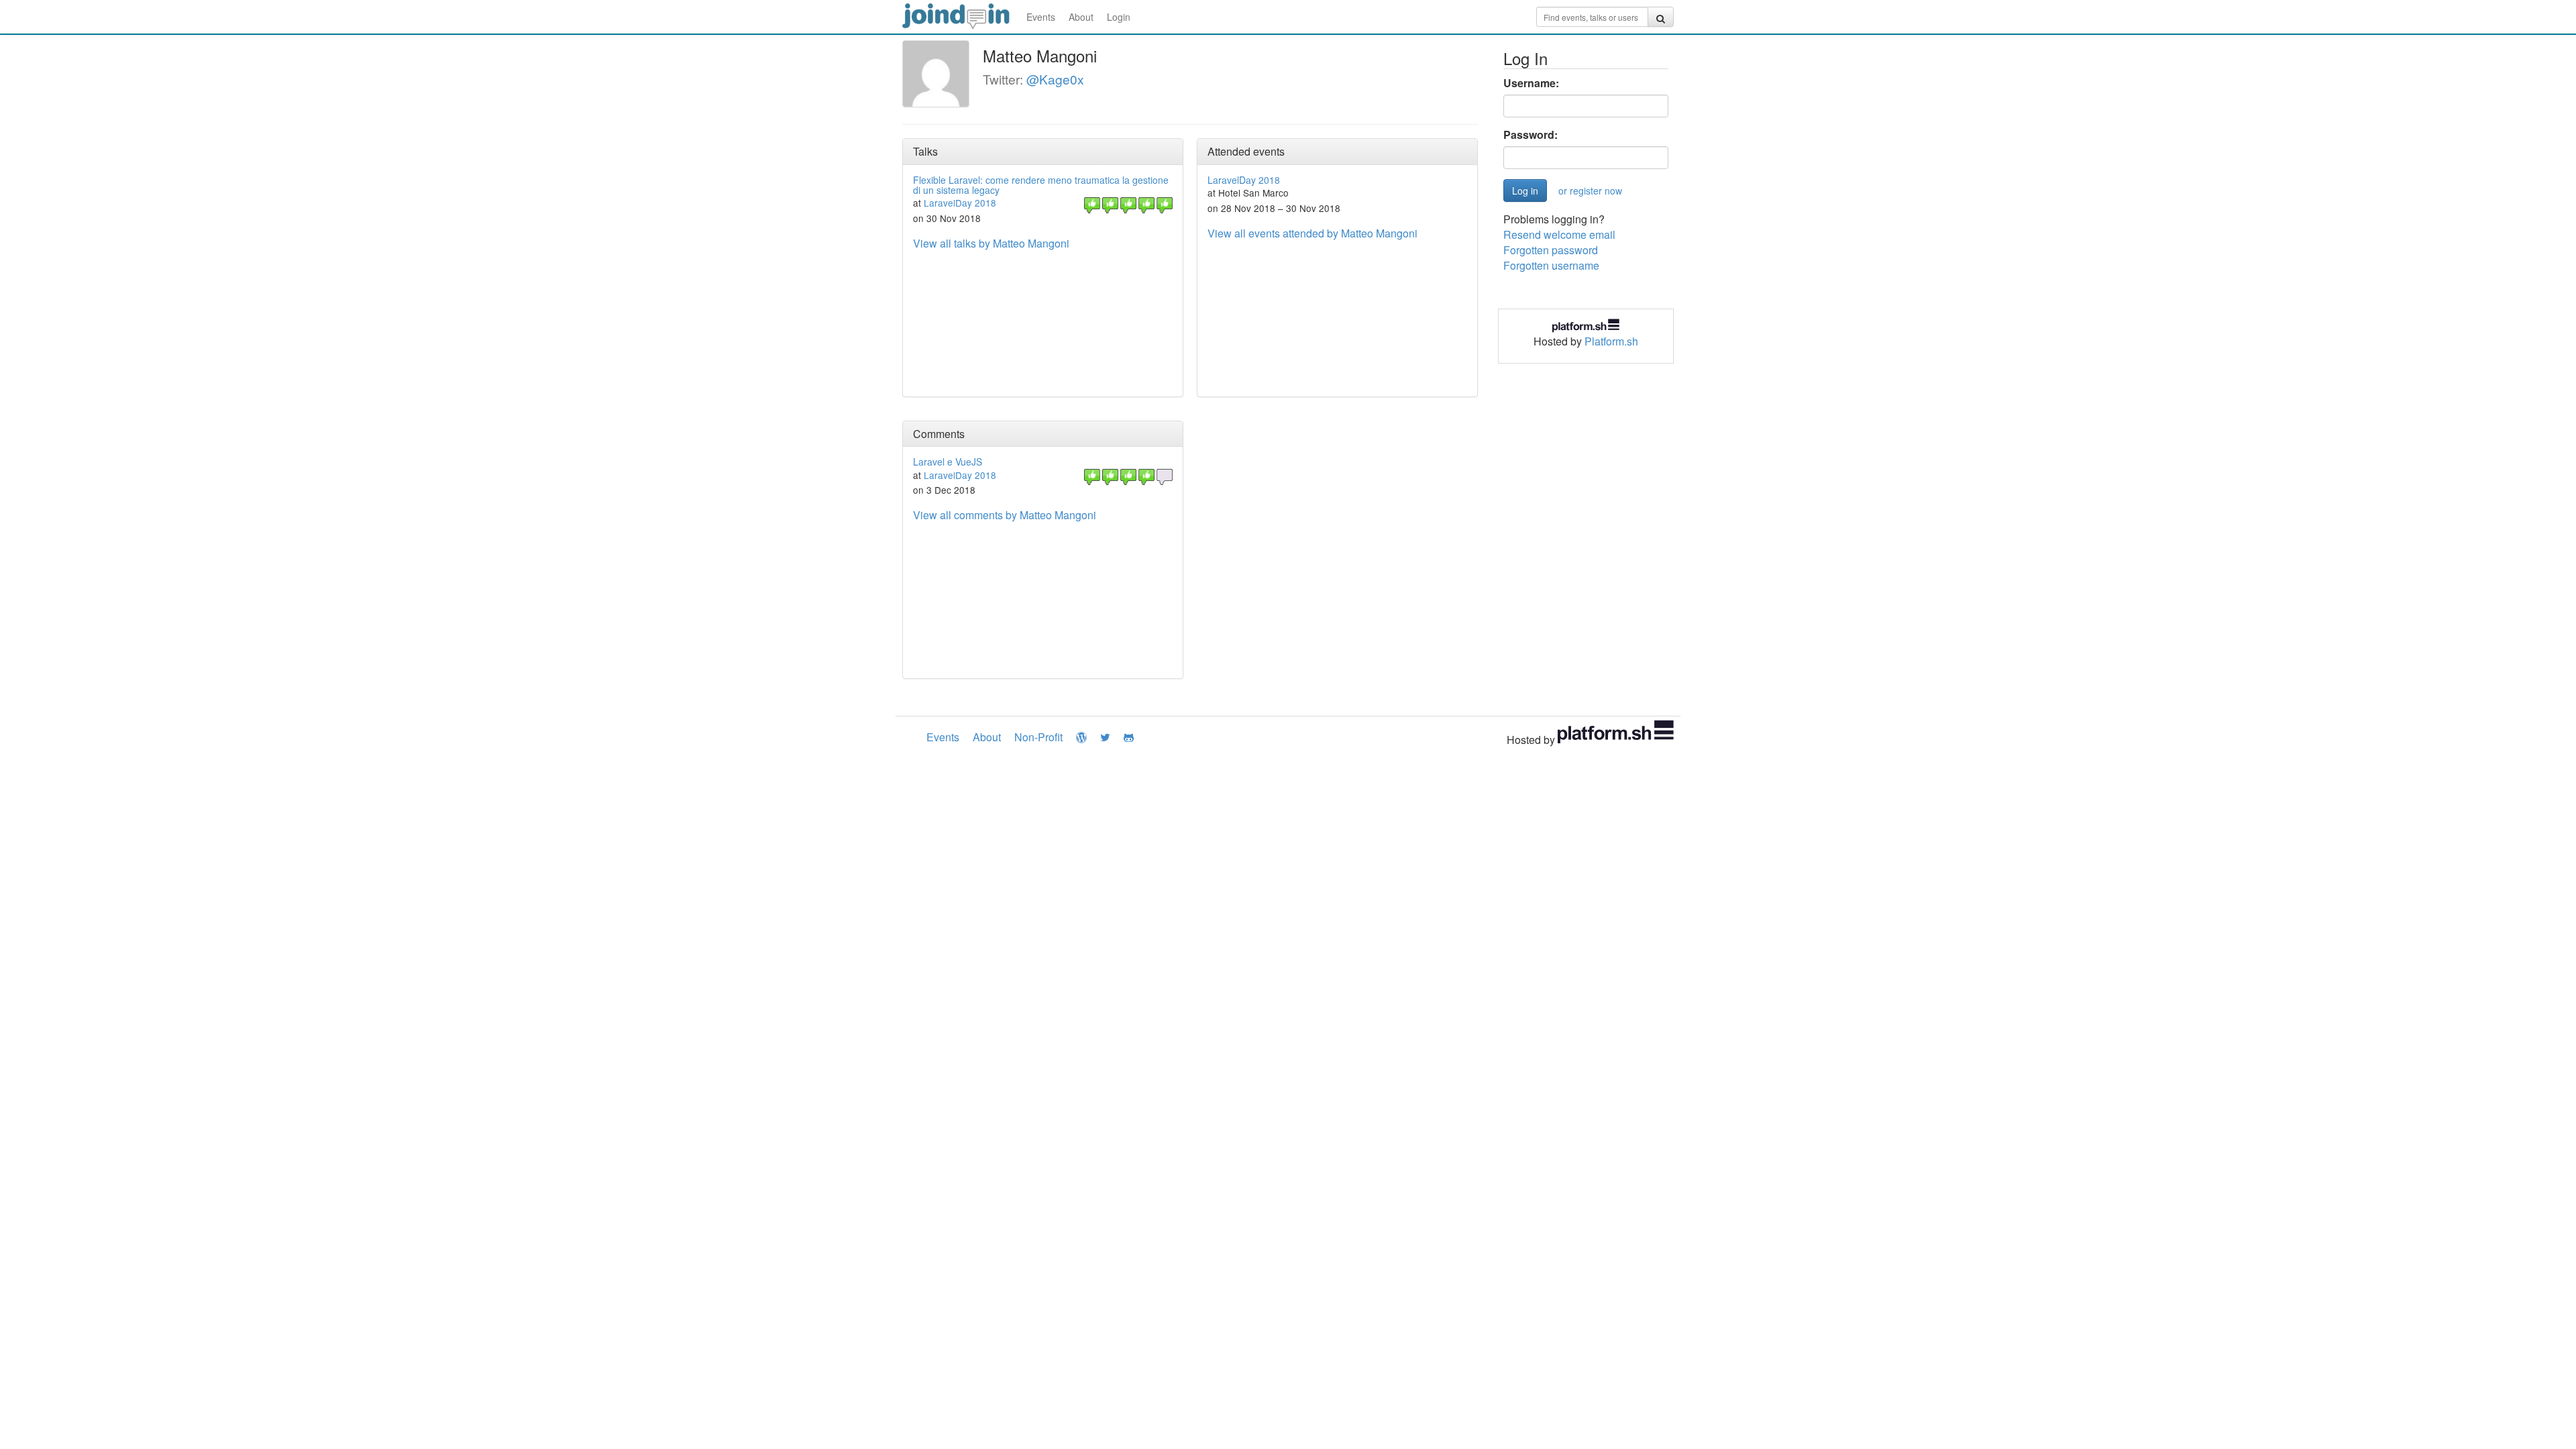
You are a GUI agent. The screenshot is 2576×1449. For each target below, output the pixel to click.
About (1081, 17)
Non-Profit (1038, 737)
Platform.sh (1611, 341)
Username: (1531, 83)
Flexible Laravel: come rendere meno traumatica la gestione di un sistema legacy (1041, 185)
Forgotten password (1551, 250)
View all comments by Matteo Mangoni (1005, 515)
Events (1041, 17)
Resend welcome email (1559, 234)
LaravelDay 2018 (960, 203)
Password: (1531, 135)
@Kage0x (1055, 79)
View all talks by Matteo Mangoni (991, 243)
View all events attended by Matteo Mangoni (1312, 233)
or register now (1590, 191)
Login (1119, 17)
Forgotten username (1551, 265)
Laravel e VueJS (948, 462)
